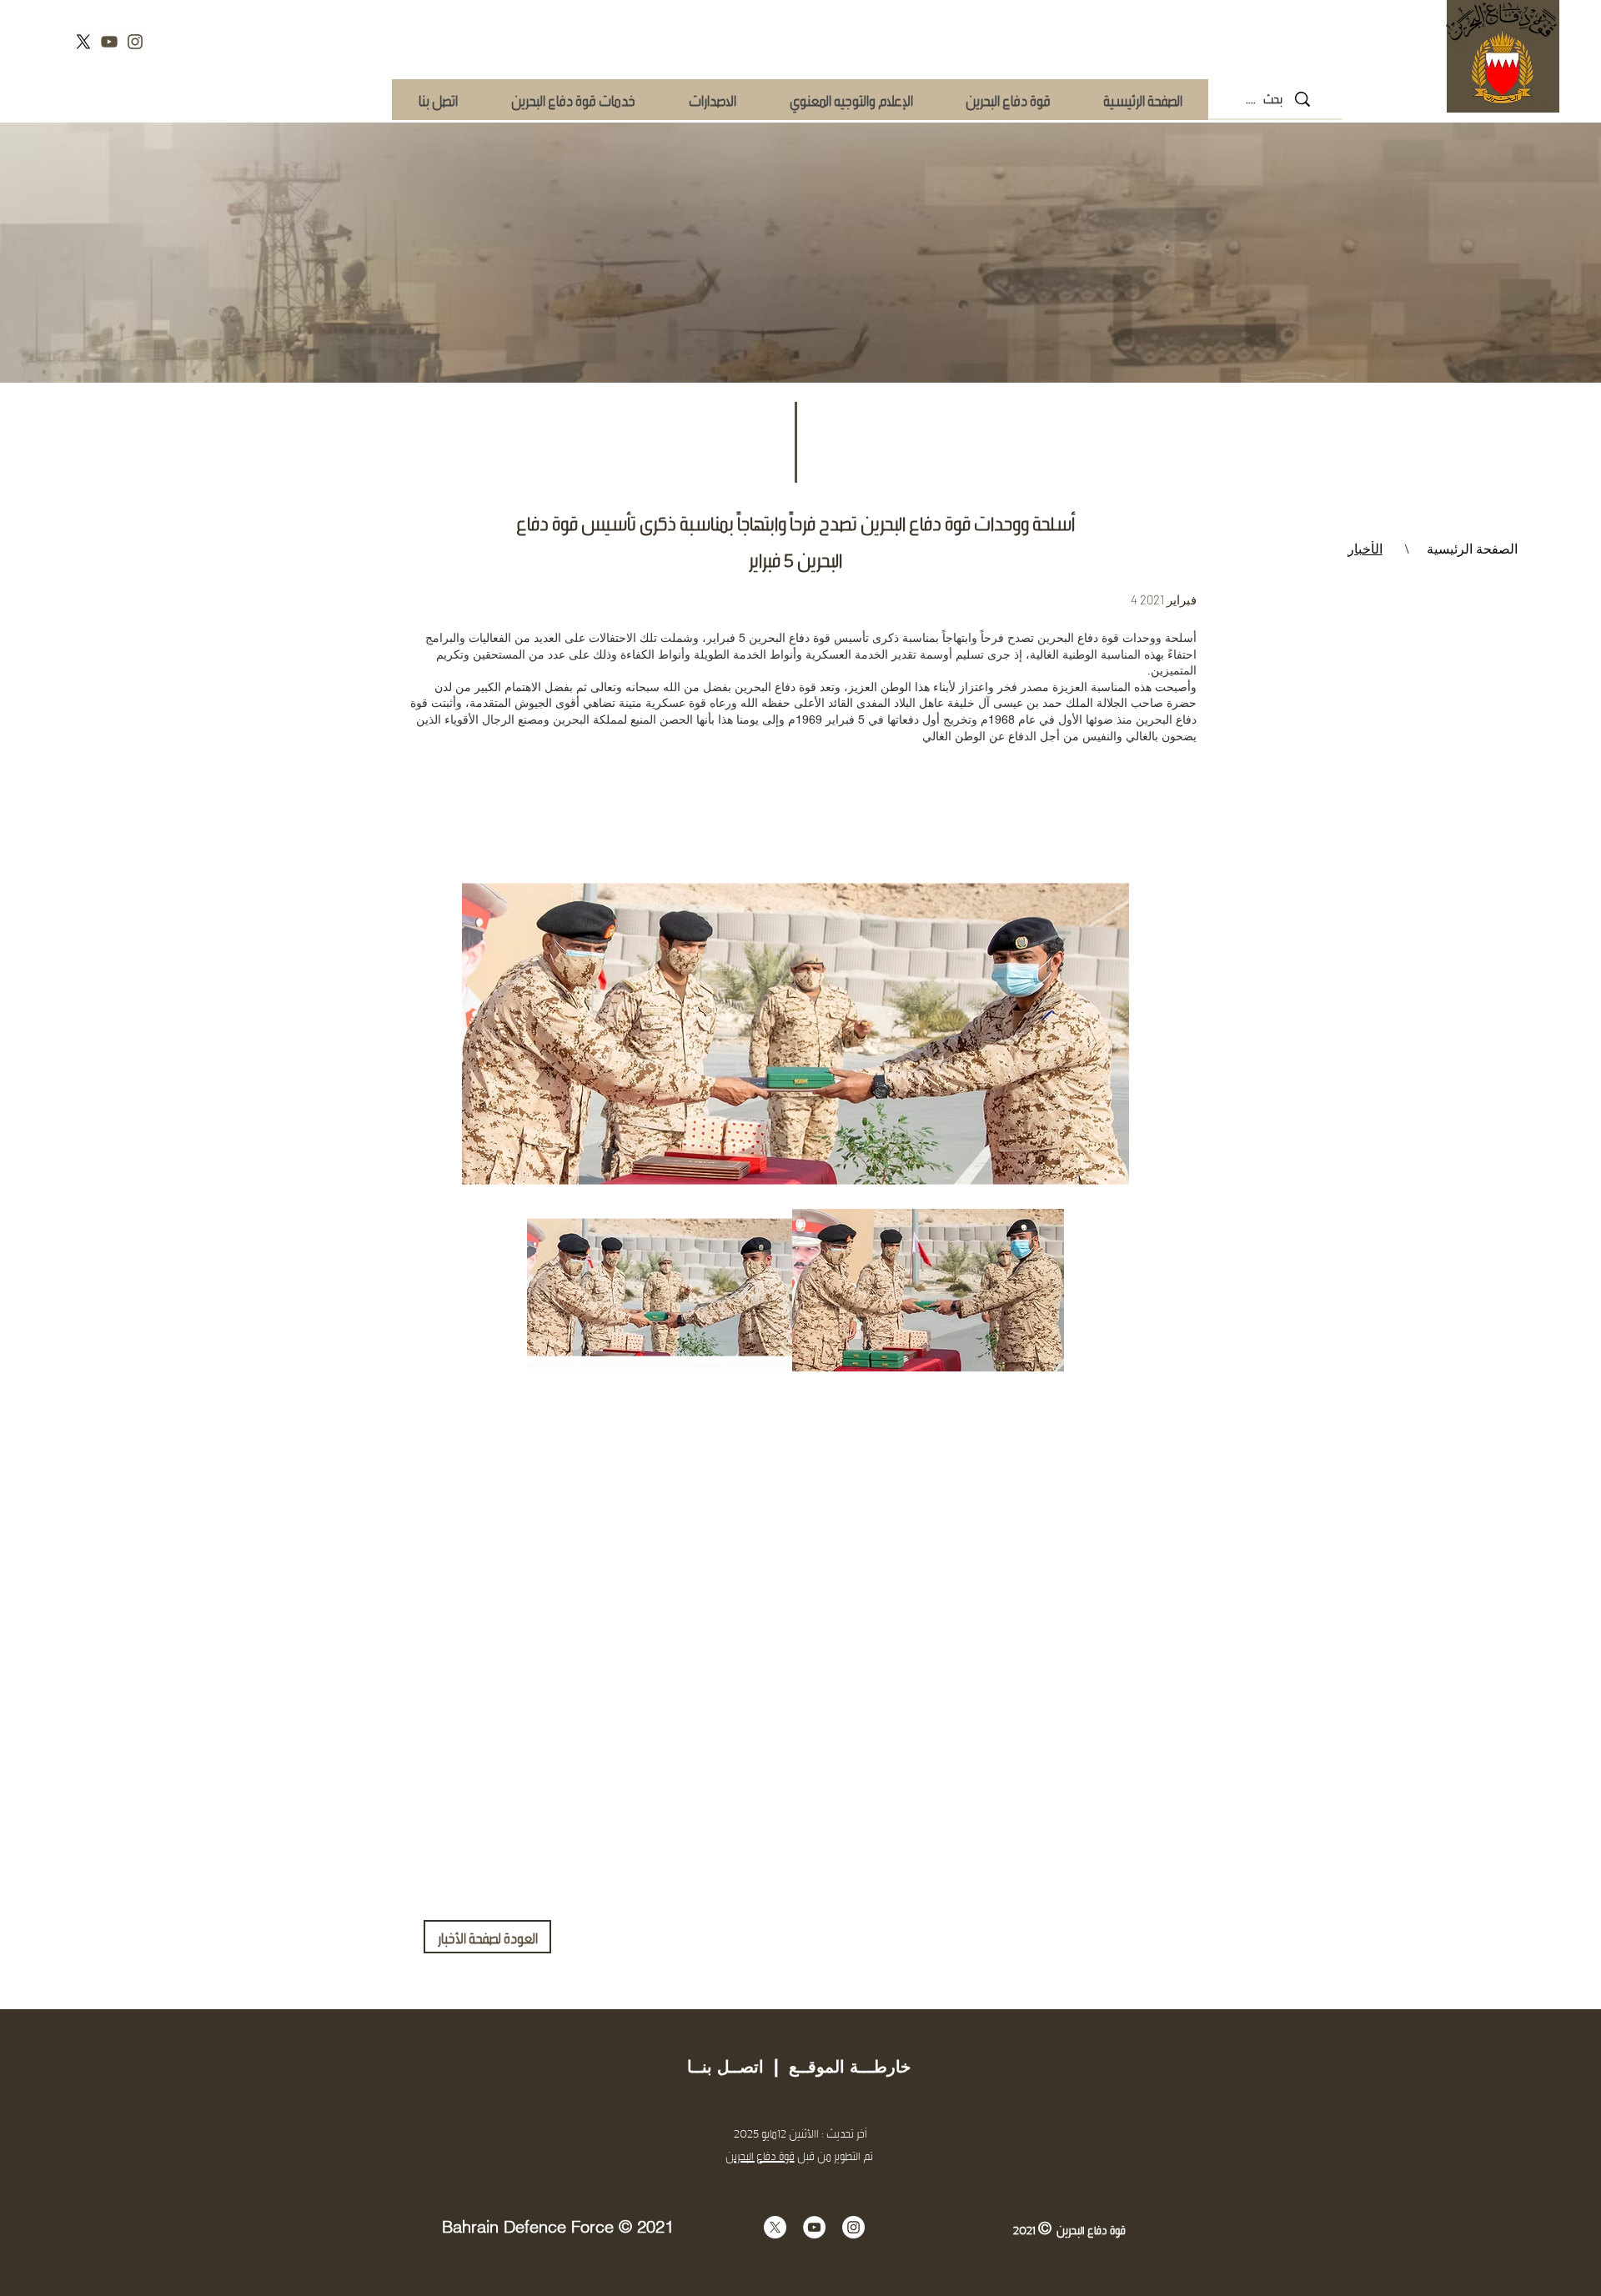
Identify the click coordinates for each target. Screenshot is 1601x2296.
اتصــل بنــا (725, 2067)
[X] (83, 42)
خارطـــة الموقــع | (837, 2067)
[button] (572, 100)
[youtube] (109, 42)
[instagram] (135, 42)
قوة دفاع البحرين (760, 2156)
